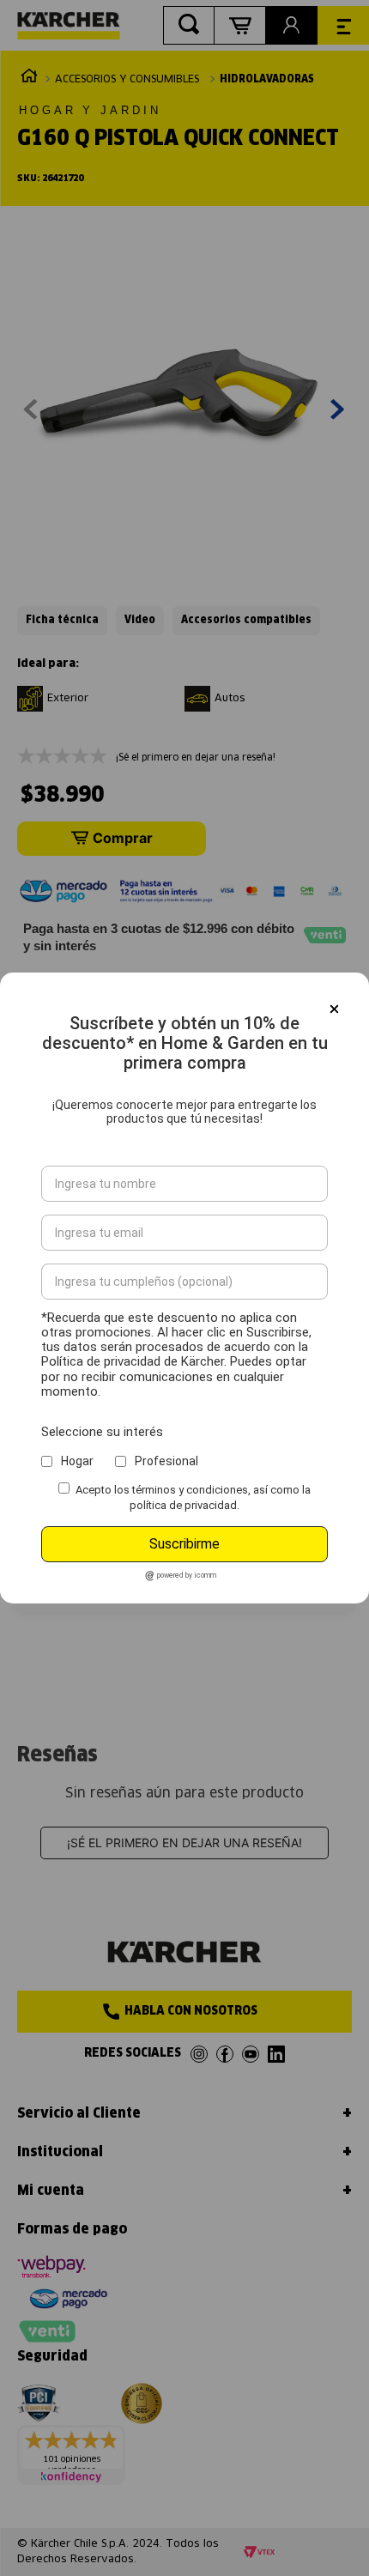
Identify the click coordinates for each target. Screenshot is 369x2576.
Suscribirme (184, 1544)
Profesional (166, 1461)
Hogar (77, 1461)
